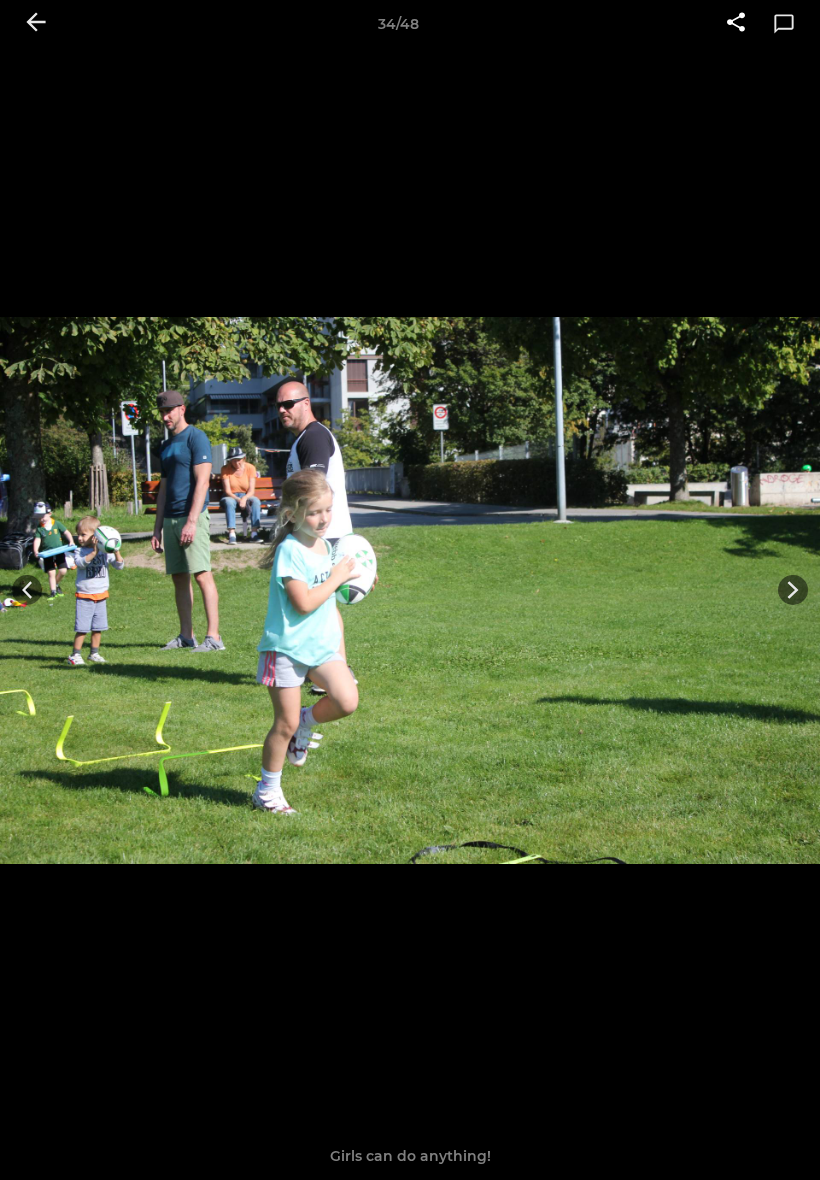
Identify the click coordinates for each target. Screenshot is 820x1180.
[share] (736, 24)
